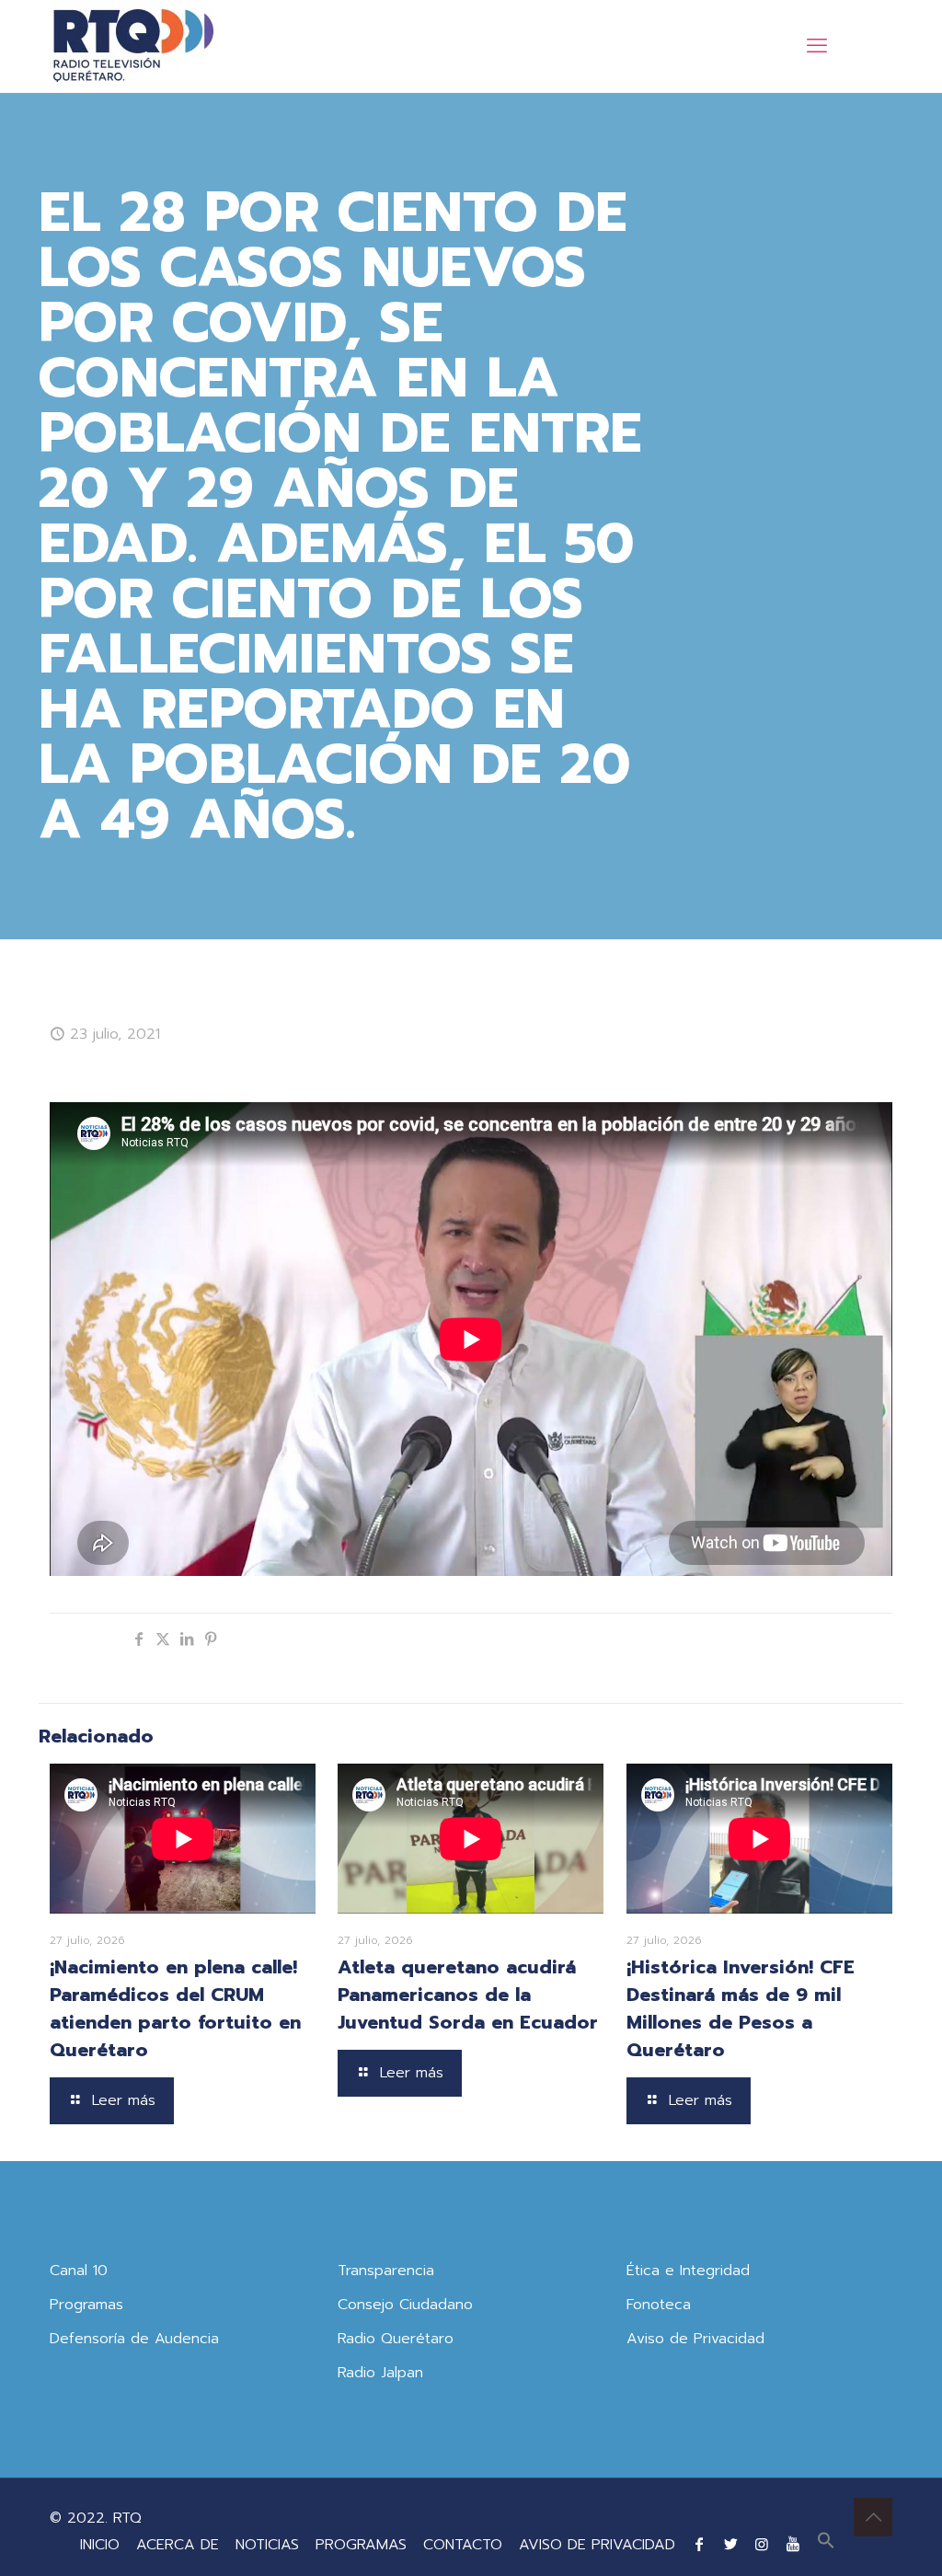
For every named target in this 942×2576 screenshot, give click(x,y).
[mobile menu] (817, 46)
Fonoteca (659, 2305)
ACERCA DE (178, 2545)
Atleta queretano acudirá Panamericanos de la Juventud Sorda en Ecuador (468, 1995)
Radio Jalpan (380, 2373)
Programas (86, 2305)
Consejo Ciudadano (405, 2305)
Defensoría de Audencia (134, 2339)
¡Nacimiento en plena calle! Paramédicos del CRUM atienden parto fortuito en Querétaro (175, 2008)
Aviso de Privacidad (695, 2339)
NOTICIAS (267, 2545)
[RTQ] (133, 46)
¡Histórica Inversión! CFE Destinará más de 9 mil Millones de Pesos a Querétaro (741, 2008)
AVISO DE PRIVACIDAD (597, 2545)
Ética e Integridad (688, 2271)
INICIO (100, 2545)
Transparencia (386, 2271)
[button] (826, 2545)
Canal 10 (79, 2271)
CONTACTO (463, 2545)
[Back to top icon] (873, 2517)
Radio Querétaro (396, 2339)
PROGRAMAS (361, 2545)
